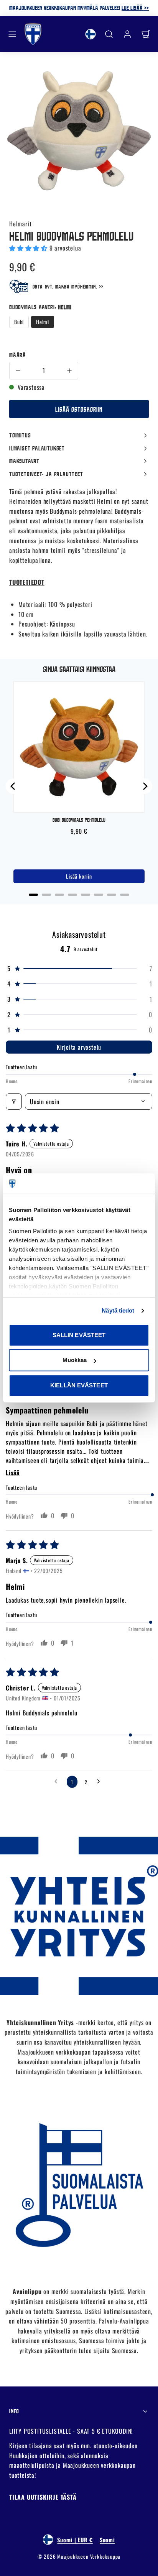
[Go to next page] (100, 1782)
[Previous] (13, 786)
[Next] (145, 786)
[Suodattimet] (14, 1102)
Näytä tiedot (118, 1310)
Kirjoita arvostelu (79, 1047)
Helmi (43, 322)
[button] (12, 34)
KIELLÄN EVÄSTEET (79, 1385)
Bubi (19, 322)
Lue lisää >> (135, 8)
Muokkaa (75, 1360)
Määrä (18, 355)
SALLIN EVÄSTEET (79, 1335)
